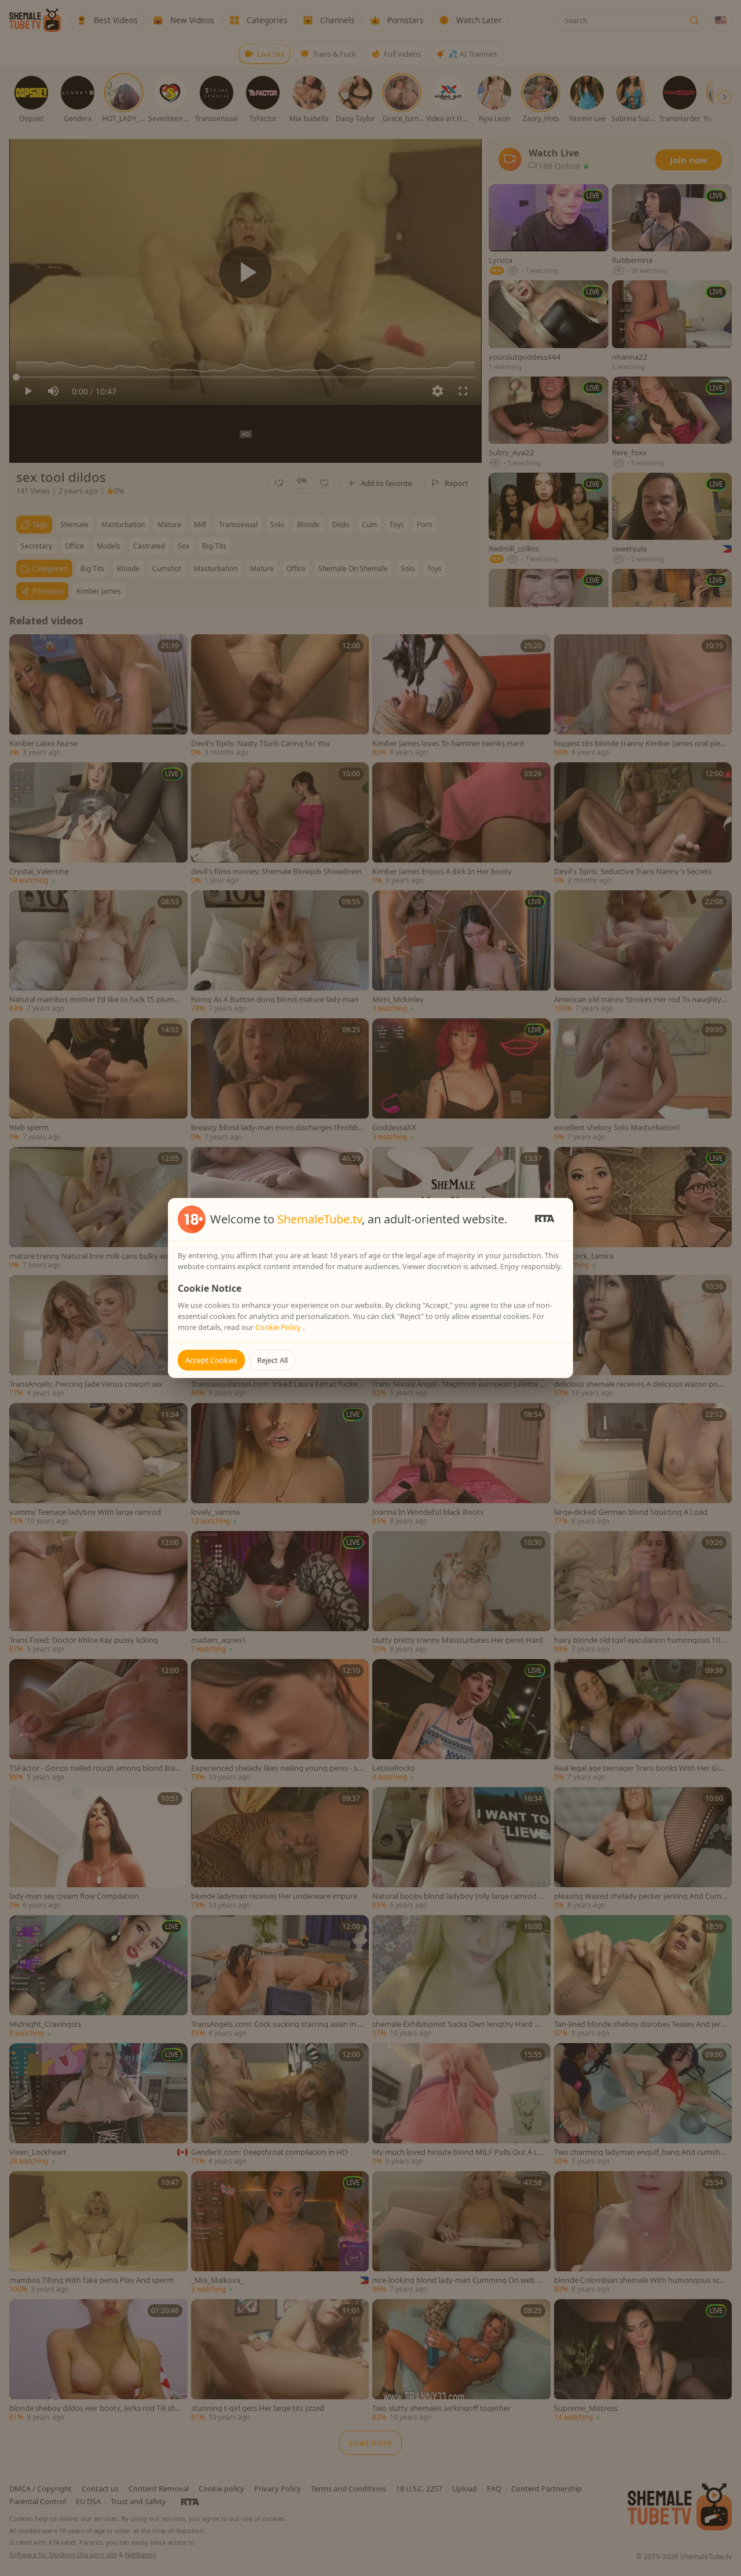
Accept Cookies (211, 1360)
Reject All (272, 1360)
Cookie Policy (279, 1327)
